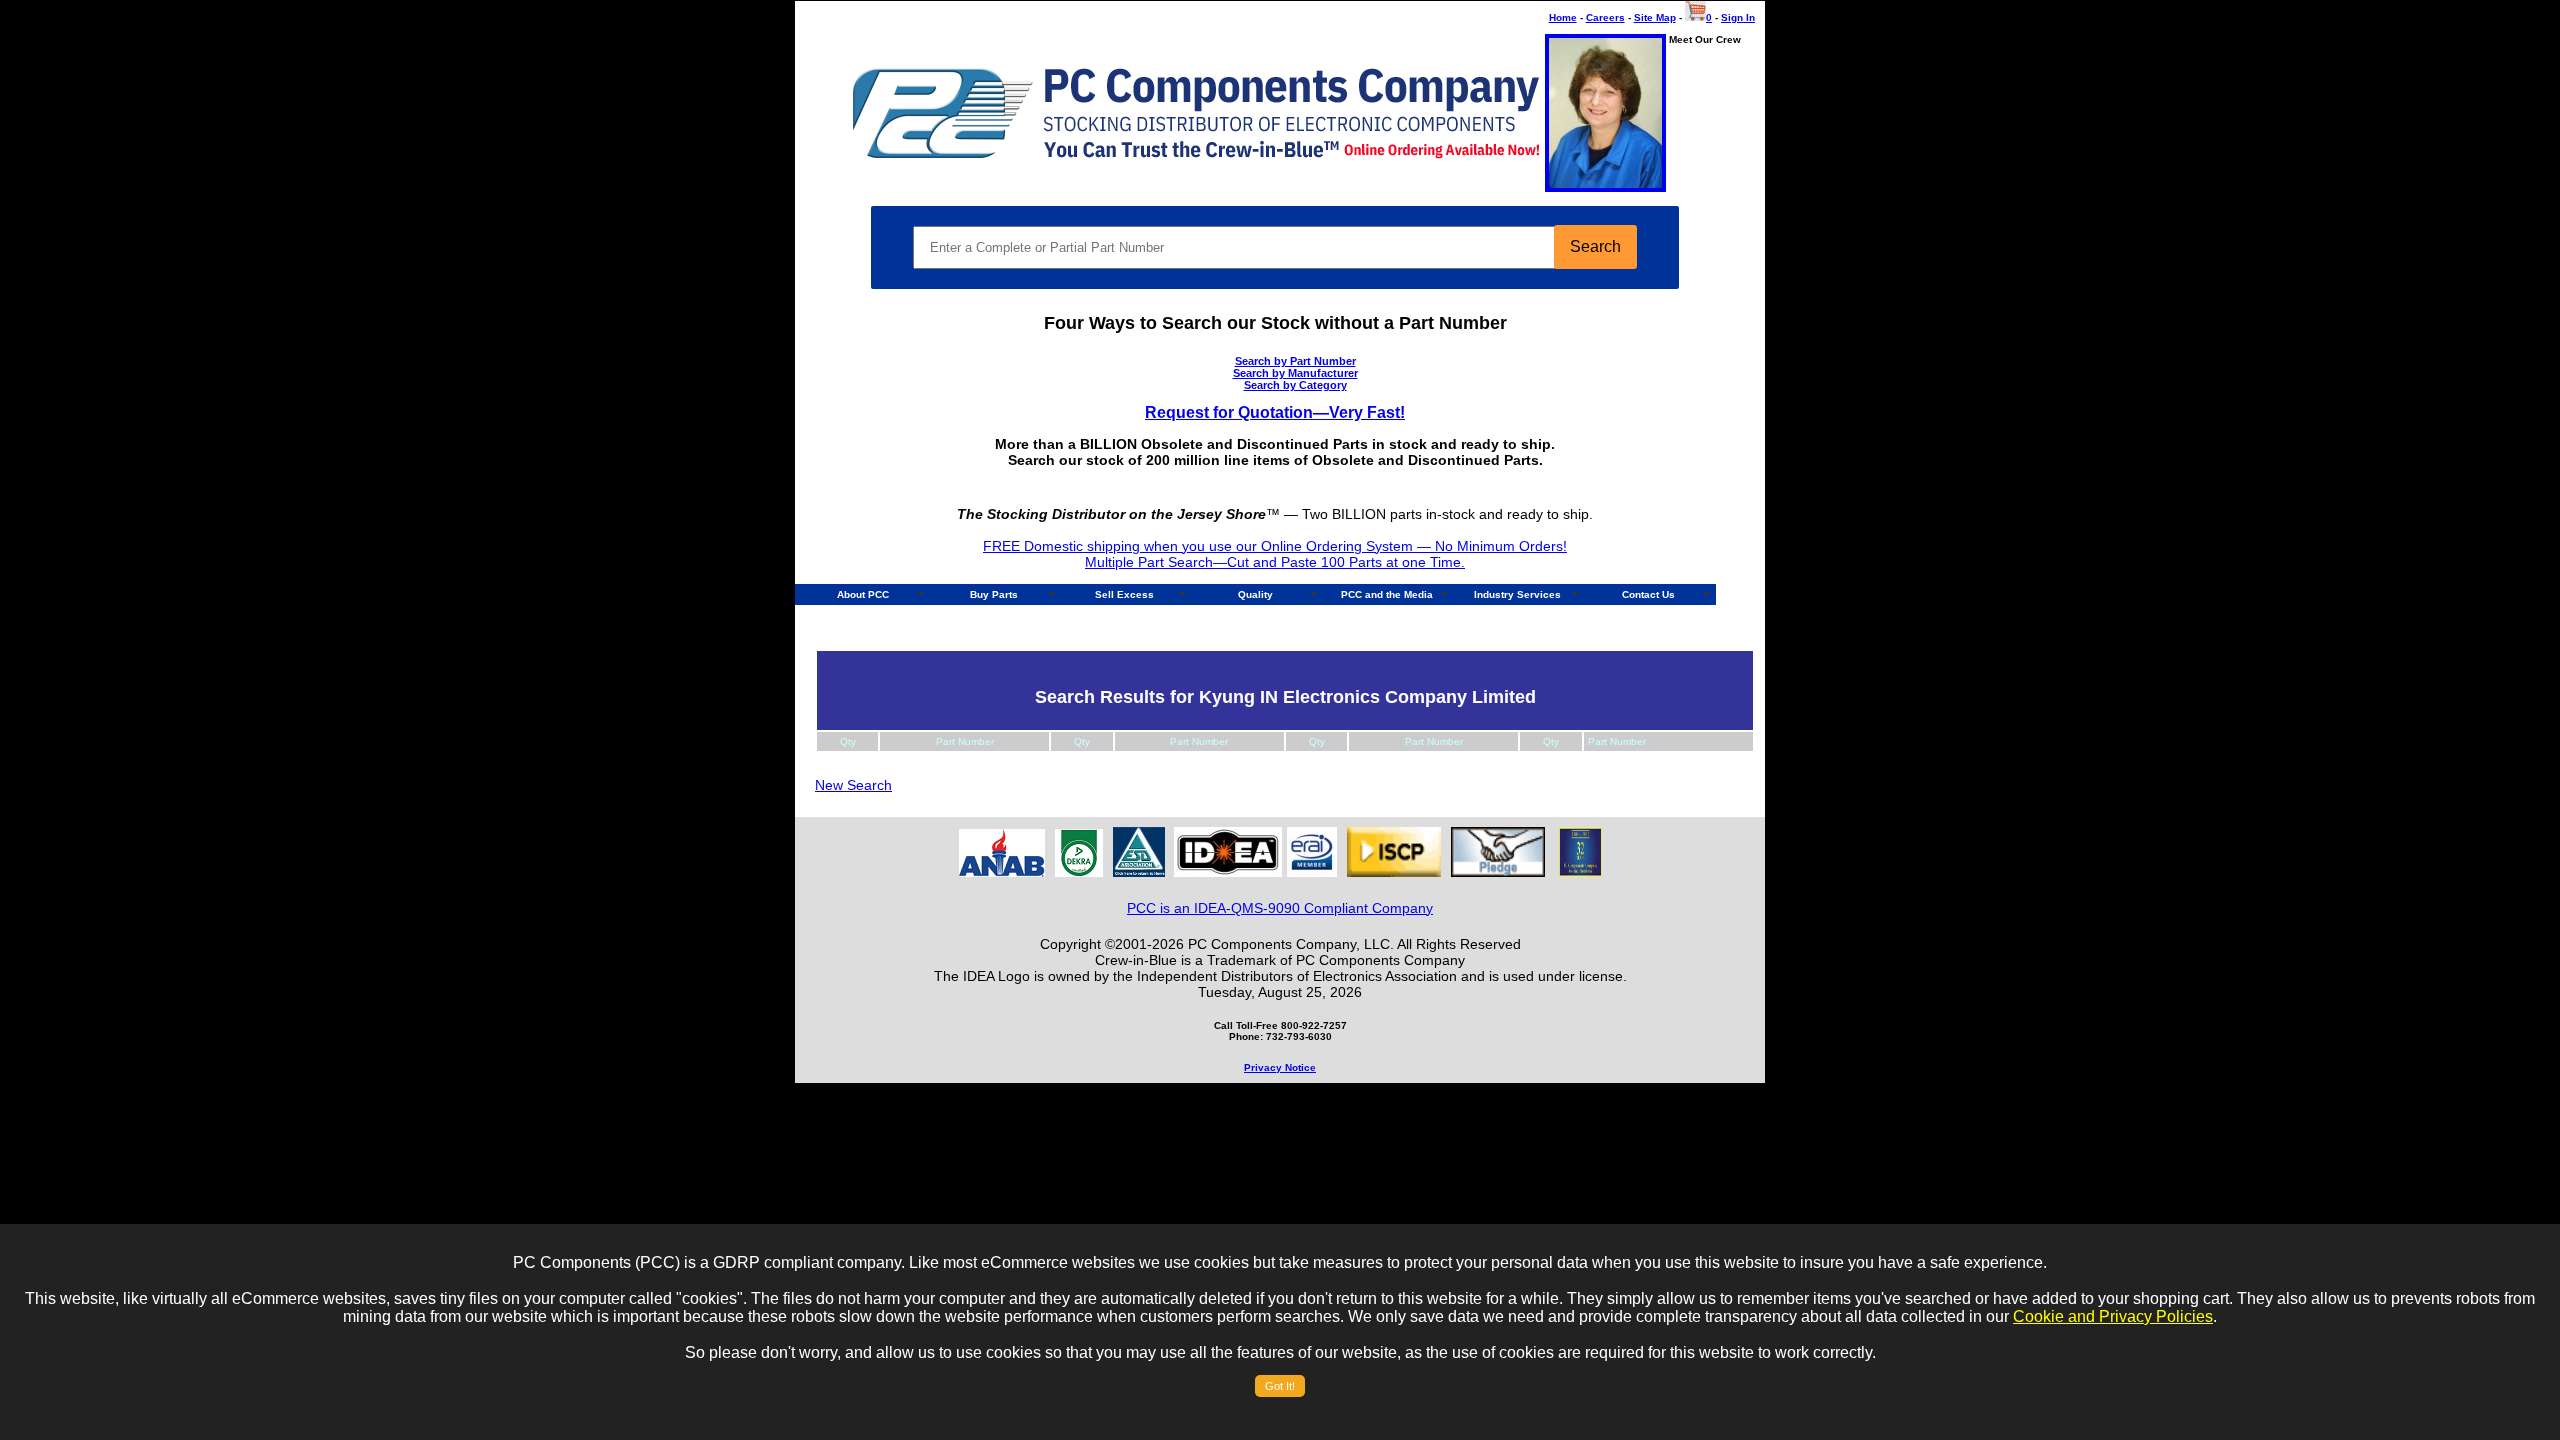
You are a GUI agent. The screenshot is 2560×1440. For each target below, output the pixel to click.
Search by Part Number (1295, 361)
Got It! (1280, 1386)
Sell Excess (1124, 594)
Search (1595, 246)
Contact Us (1648, 594)
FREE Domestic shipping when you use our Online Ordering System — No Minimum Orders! (1275, 546)
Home (1563, 17)
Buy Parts (994, 594)
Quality (1255, 594)
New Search (853, 785)
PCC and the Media (1387, 594)
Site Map (1655, 17)
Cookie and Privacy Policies (2113, 1316)
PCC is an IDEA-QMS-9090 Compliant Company (1280, 908)
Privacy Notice (1280, 1067)
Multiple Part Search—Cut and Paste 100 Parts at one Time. (1275, 562)
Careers (1605, 17)
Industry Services (1517, 594)
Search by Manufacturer (1295, 373)
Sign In (1738, 17)
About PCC (863, 594)
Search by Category (1295, 385)
